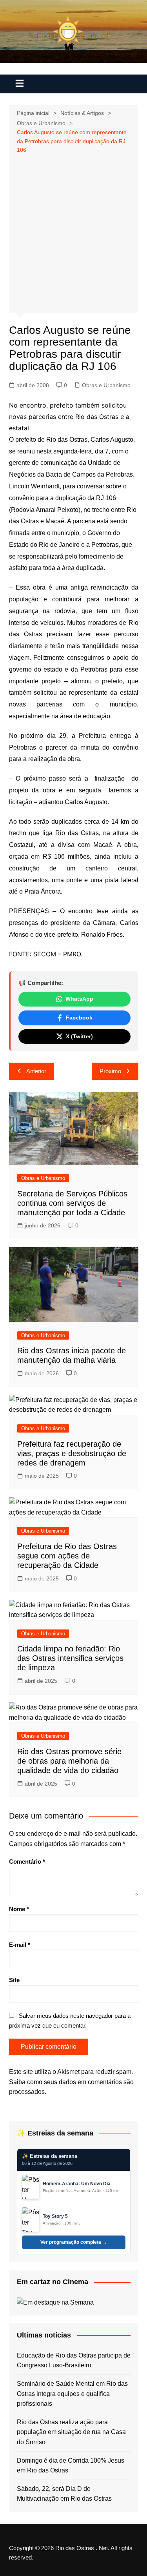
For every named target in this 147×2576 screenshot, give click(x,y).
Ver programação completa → (74, 2242)
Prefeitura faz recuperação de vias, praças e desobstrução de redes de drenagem (72, 1453)
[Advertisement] (73, 232)
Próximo (110, 1071)
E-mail (20, 1945)
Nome (19, 1909)
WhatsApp (79, 999)
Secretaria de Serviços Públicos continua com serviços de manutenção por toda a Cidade (72, 1203)
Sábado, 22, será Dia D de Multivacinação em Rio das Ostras (64, 2494)
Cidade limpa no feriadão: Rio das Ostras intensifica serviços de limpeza (70, 1658)
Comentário (27, 1861)
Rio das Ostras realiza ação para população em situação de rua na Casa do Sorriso (71, 2432)
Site (14, 1980)
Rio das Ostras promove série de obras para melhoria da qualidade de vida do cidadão (69, 1761)
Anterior (36, 1071)
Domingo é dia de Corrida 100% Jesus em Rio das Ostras (71, 2466)
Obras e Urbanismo (106, 385)
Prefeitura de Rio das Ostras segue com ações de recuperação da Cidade (67, 1556)
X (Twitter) (79, 1036)
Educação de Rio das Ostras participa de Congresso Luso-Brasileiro (74, 2360)
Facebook (79, 1018)
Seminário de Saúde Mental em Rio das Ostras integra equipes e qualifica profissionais (72, 2394)
